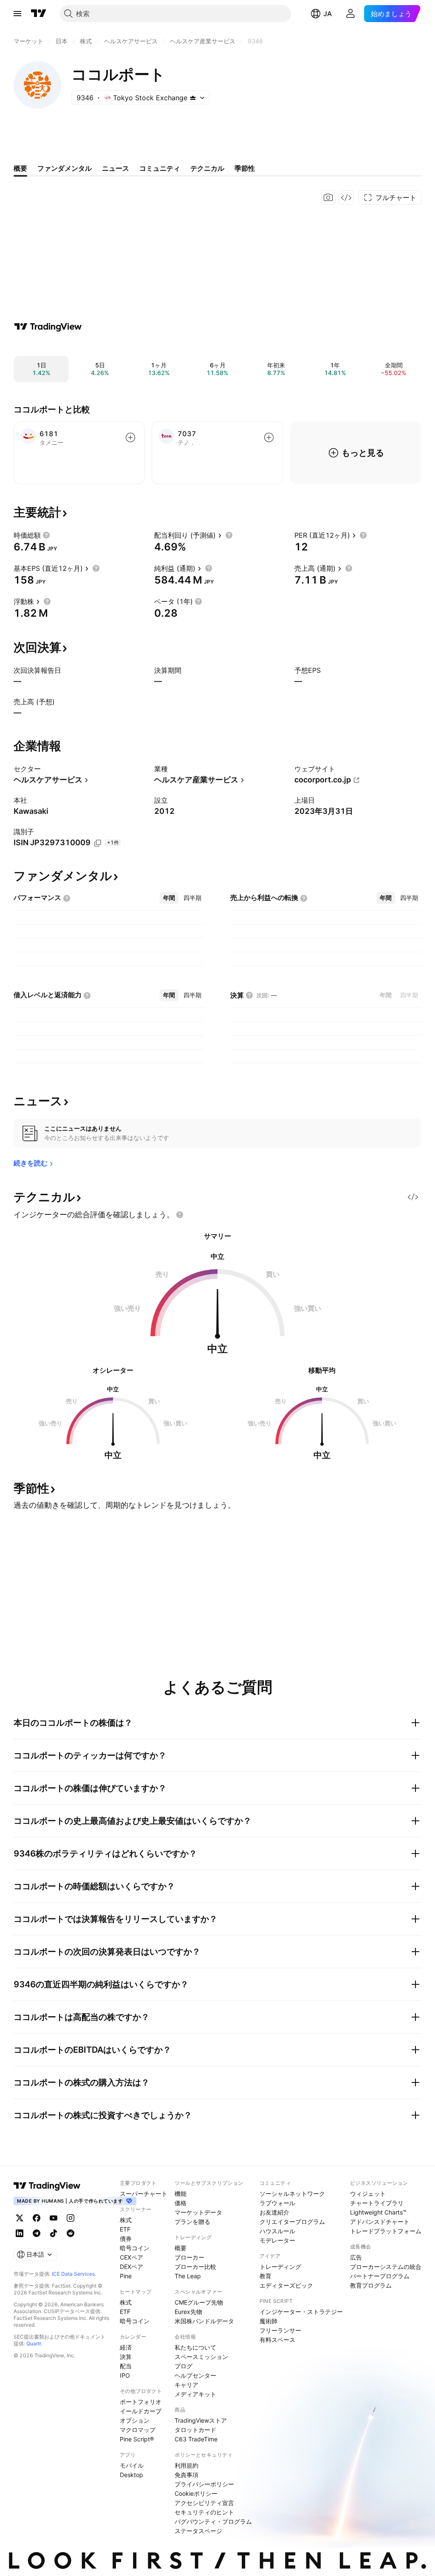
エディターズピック (286, 2285)
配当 (126, 2366)
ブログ (184, 2366)
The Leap (188, 2276)
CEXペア (131, 2257)
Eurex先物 (188, 2312)
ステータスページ (198, 2531)
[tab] (169, 898)
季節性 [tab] (245, 168)
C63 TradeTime (196, 2439)
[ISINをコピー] (98, 843)
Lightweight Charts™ (378, 2212)
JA (328, 14)
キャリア (186, 2385)
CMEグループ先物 (199, 2302)
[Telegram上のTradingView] (37, 2233)
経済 (126, 2347)
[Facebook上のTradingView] (37, 2218)
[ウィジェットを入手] (346, 198)
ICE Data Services (73, 2274)
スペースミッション (201, 2357)
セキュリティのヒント (204, 2512)
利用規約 (186, 2465)
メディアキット (195, 2394)
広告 (356, 2257)
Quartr (34, 2343)
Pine (126, 2276)
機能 (181, 2194)
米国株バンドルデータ (204, 2321)
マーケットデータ (198, 2212)
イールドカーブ (141, 2411)
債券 (126, 2239)
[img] (193, 98)
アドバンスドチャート (380, 2222)
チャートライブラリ (377, 2203)
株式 (126, 2220)
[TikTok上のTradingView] (54, 2233)
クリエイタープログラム (292, 2222)
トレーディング (280, 2267)
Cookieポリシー (196, 2493)
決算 (126, 2357)
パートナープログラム (380, 2276)
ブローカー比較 (195, 2267)
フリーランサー (280, 2330)
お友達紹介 (274, 2212)
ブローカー (189, 2257)
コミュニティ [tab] (160, 168)
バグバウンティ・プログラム (213, 2521)
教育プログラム (371, 2285)
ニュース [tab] (116, 168)
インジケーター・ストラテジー (301, 2312)
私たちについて (195, 2347)
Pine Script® (137, 2439)
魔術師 (268, 2321)
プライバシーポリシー (204, 2484)
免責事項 (186, 2475)
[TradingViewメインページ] (47, 2186)
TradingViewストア (201, 2420)
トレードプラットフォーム (386, 2231)
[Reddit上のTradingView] (71, 2233)
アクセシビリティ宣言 (204, 2503)
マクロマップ (138, 2430)
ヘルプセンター (195, 2375)
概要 (181, 2248)
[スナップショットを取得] (328, 198)
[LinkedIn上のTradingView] (20, 2233)
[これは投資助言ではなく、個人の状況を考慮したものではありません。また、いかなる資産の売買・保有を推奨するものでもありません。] (180, 1215)
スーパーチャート (144, 2194)
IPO (125, 2375)
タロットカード (195, 2430)
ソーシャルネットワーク (292, 2194)
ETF (125, 2229)
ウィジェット (368, 2194)
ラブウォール (277, 2203)
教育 (266, 2276)
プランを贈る (192, 2222)
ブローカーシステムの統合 (386, 2267)
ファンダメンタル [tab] (65, 168)
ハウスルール (277, 2231)
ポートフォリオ (141, 2402)
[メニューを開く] (17, 14)
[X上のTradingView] (20, 2218)
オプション (135, 2420)
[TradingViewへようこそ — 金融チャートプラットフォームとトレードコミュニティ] (48, 327)
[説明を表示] (46, 535)
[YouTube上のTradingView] (54, 2218)
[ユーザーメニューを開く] (350, 14)
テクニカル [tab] (207, 168)
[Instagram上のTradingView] (71, 2218)
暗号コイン (135, 2248)
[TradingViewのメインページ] (39, 14)
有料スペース (277, 2340)
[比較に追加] (130, 437)
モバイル (132, 2465)
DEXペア (131, 2267)
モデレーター (277, 2240)
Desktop (131, 2475)
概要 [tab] (20, 168)
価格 (181, 2203)
